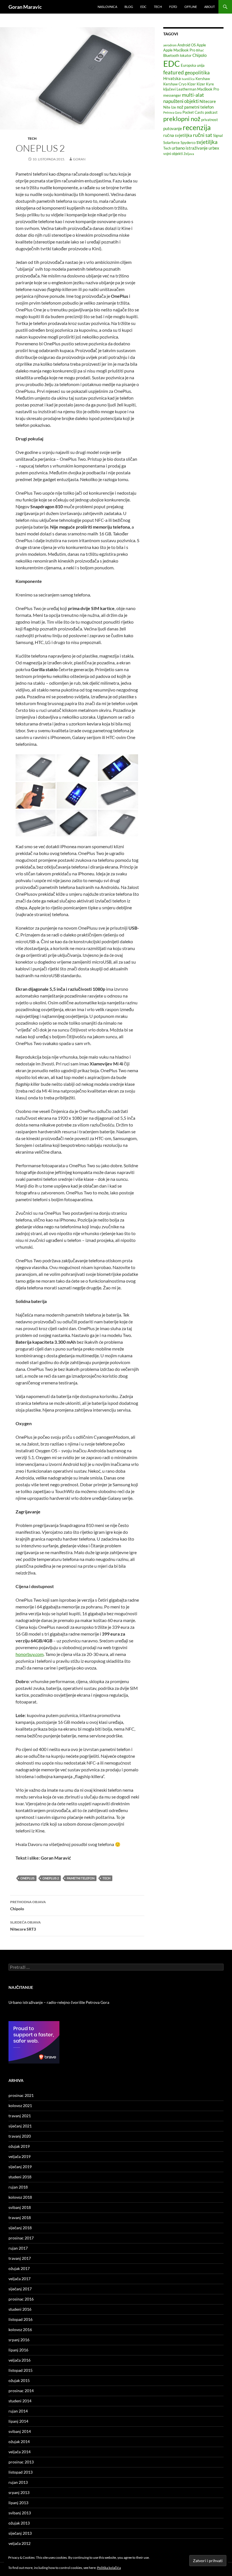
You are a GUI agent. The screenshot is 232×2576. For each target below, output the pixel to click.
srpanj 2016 (19, 2340)
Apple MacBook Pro (179, 50)
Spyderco (188, 143)
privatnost (210, 120)
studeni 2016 (20, 2309)
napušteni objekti (181, 101)
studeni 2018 (20, 2177)
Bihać (200, 50)
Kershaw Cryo (175, 84)
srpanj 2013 (19, 2492)
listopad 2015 (21, 2370)
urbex (214, 148)
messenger (172, 95)
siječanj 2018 (20, 2228)
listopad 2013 (21, 2472)
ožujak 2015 (19, 2380)
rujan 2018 (18, 2187)
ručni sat (203, 135)
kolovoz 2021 (20, 2106)
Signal (218, 135)
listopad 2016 (21, 2319)
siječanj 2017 (20, 2289)
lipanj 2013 (18, 2503)
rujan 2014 (18, 2411)
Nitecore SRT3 (25, 1926)
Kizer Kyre (205, 84)
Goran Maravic (25, 7)
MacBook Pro (208, 89)
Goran (79, 159)
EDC (143, 7)
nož (180, 107)
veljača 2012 (20, 2543)
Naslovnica (107, 7)
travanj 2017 (20, 2258)
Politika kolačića (109, 2568)
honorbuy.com (30, 1654)
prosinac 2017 (21, 2238)
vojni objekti (173, 154)
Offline (191, 7)
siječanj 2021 (20, 2126)
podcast (211, 112)
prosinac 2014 (21, 2391)
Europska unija (193, 65)
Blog (129, 7)
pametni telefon (81, 1878)
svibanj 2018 (20, 2207)
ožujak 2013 (19, 2523)
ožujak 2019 (19, 2146)
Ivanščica (188, 79)
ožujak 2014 (19, 2442)
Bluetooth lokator (177, 55)
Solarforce (171, 143)
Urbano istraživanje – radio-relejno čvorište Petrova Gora (59, 2002)
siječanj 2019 (20, 2167)
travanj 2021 (20, 2116)
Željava (189, 154)
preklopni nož (182, 119)
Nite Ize (170, 107)
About (210, 7)
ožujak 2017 (19, 2268)
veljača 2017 (20, 2279)
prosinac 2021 (21, 2095)
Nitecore (208, 101)
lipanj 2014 (18, 2421)
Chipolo (28, 1905)
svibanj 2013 (20, 2513)
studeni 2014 (20, 2401)
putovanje (173, 128)
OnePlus (27, 1878)
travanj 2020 (20, 2136)
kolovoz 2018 (20, 2197)
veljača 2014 (20, 2452)
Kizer (192, 84)
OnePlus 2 (51, 1878)
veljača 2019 (20, 2156)
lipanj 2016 (18, 2350)
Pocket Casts (193, 112)
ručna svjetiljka (178, 135)
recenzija (197, 127)
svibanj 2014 (20, 2431)
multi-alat (193, 95)
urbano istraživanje (190, 148)
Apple (201, 45)
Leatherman (186, 89)
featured (174, 72)
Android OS (187, 45)
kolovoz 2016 (20, 2330)
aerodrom (170, 45)
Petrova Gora (172, 112)
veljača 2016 (20, 2360)
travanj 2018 (20, 2218)
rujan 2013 (18, 2482)
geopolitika (197, 72)
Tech (158, 7)
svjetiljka (207, 142)
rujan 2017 (18, 2248)
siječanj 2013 (20, 2533)
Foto (173, 7)
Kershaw (203, 79)
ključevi (169, 89)
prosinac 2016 (21, 2299)
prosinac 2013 (21, 2462)
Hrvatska (172, 78)
